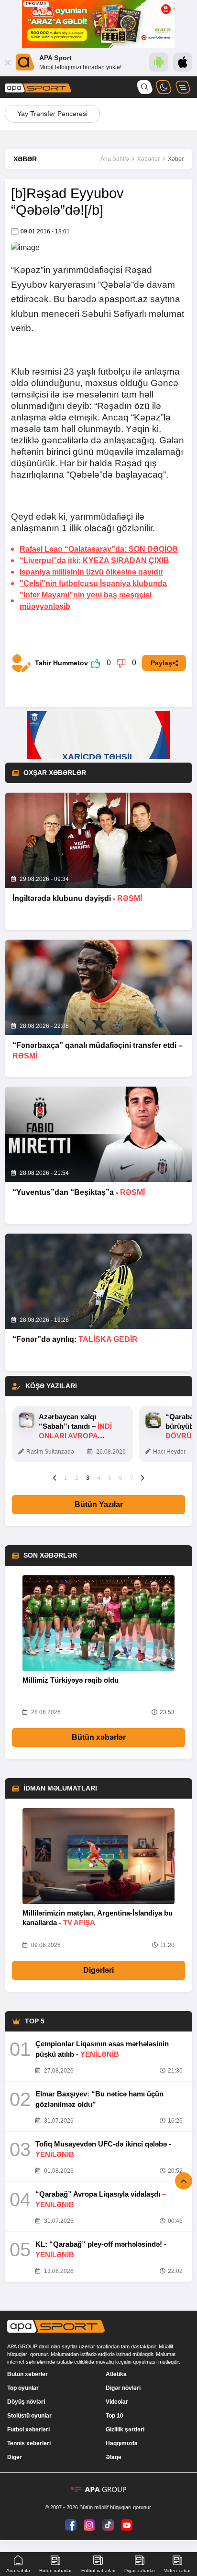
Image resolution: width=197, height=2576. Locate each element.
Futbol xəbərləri (28, 2429)
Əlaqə (114, 2457)
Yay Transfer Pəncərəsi (52, 114)
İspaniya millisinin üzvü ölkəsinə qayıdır (91, 572)
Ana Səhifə (115, 159)
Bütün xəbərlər (99, 1737)
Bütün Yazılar (99, 1504)
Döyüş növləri (26, 2402)
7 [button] (132, 1478)
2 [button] (77, 1478)
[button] (55, 1477)
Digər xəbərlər (140, 2571)
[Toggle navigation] (183, 87)
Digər (15, 2457)
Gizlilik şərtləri (125, 2429)
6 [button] (121, 1478)
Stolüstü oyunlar (29, 2416)
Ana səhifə (18, 2571)
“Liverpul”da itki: (94, 560)
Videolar (117, 2402)
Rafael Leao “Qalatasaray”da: (99, 549)
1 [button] (66, 1478)
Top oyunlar (23, 2388)
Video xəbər (177, 2571)
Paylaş (161, 663)
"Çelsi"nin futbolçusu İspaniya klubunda (93, 583)
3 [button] (88, 1478)
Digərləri (98, 1970)
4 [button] (99, 1478)
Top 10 (115, 2416)
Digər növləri (123, 2388)
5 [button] (110, 1478)
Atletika (116, 2374)
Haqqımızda (122, 2443)
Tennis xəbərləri (29, 2443)
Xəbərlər (148, 159)
